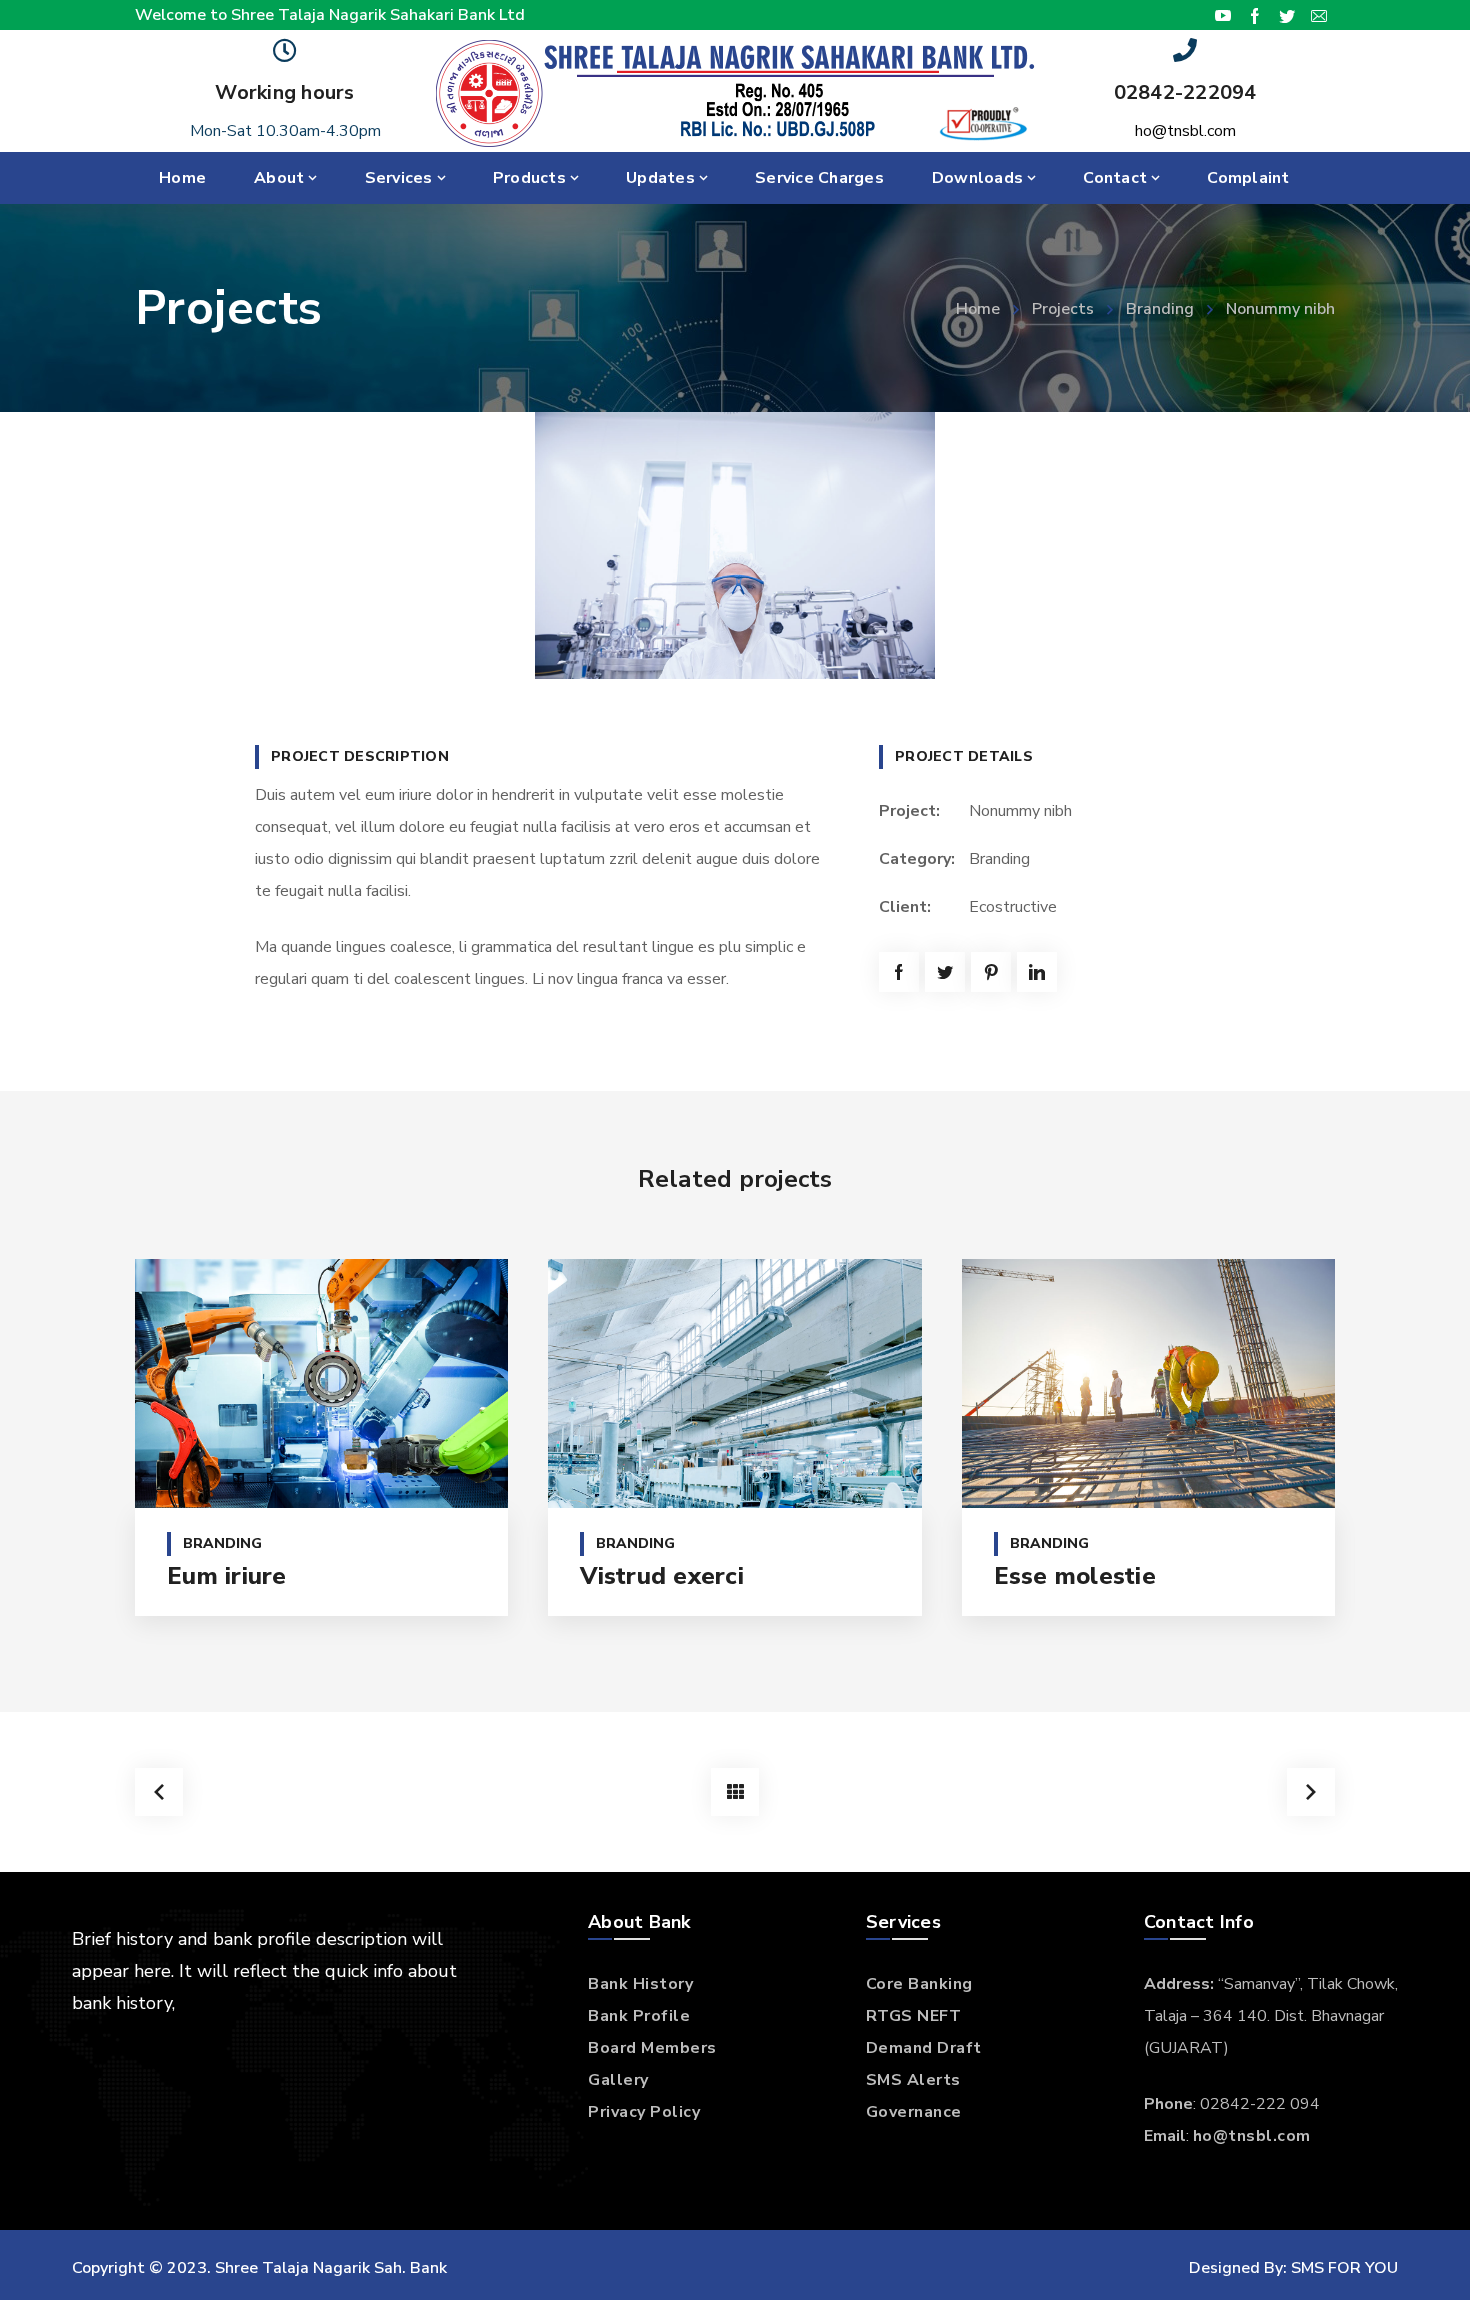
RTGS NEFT (914, 2016)
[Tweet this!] (945, 972)
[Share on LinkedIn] (1037, 972)
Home (978, 309)
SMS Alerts (913, 2080)
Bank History (640, 1984)
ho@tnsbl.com (1185, 131)
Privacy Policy (644, 2112)
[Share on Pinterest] (991, 972)
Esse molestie (1075, 1576)
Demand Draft (924, 2048)
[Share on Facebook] (899, 972)
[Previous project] (159, 1792)
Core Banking (919, 1984)
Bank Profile (639, 2016)
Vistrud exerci (662, 1576)
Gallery (618, 2080)
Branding (1160, 309)
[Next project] (1311, 1792)
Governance (914, 2112)
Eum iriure (227, 1576)
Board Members (652, 2048)
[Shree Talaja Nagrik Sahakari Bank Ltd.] (735, 92)
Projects (1063, 309)
